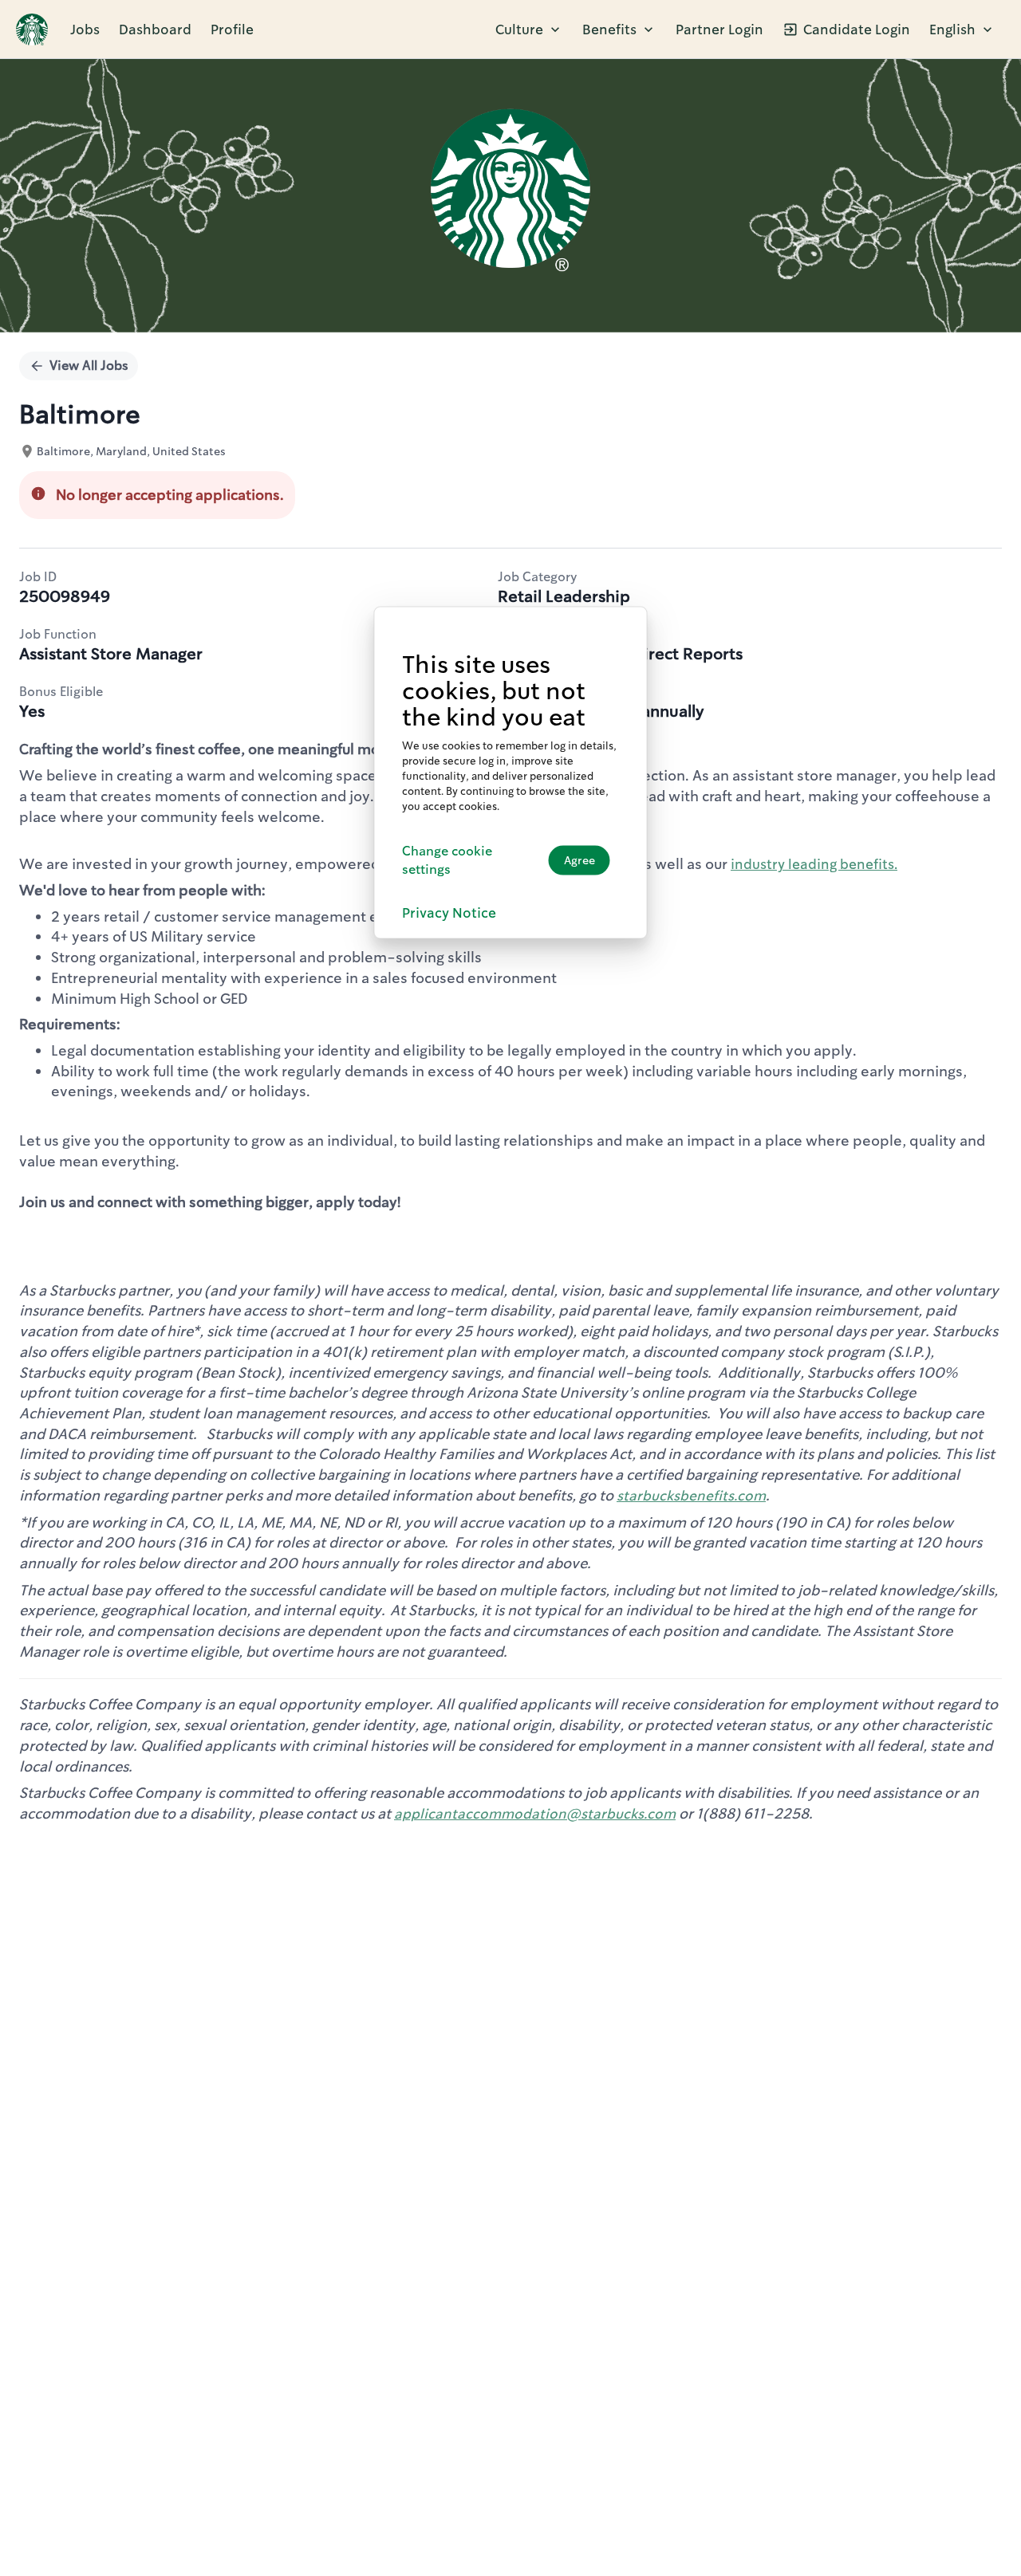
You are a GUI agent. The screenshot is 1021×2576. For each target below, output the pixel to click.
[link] (32, 29)
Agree (579, 860)
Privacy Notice (449, 912)
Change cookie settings (447, 860)
